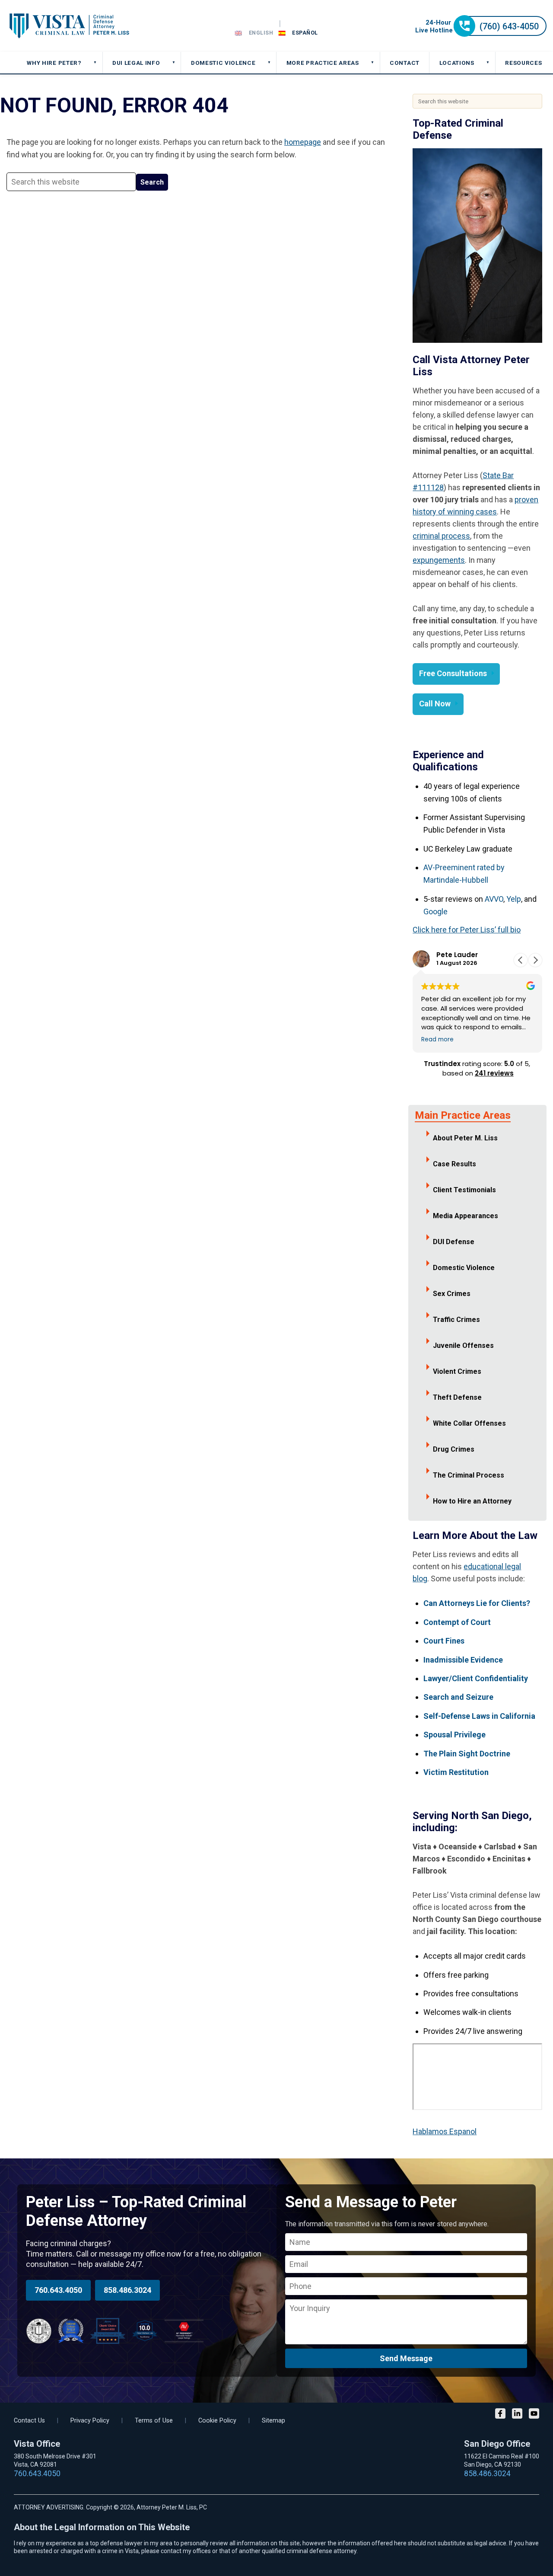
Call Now (435, 704)
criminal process (441, 536)
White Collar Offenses (469, 1423)
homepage (303, 142)
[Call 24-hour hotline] (481, 34)
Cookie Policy (217, 2421)
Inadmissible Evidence (463, 1660)
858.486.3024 (127, 2290)
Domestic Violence (464, 1268)
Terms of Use (154, 2421)
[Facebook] (500, 2415)
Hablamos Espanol (445, 2131)
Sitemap (273, 2421)
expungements (439, 560)
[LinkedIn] (517, 2415)
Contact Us (29, 2421)
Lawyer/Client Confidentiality (476, 1678)
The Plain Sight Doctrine (467, 1754)
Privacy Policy (90, 2421)
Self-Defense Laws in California (479, 1716)
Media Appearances (466, 1216)
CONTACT (405, 63)
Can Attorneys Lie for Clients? (477, 1603)
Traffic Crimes (456, 1320)
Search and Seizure (458, 1697)
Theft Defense (457, 1397)
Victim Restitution (456, 1772)
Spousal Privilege (454, 1735)
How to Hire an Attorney (472, 1501)
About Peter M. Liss (465, 1138)
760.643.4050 (58, 2290)
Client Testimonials (464, 1190)
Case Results (454, 1164)
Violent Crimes (457, 1371)
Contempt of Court (457, 1622)
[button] (535, 960)
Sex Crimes (452, 1294)
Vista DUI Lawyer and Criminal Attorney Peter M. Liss (69, 26)
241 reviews (494, 1073)
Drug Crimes (454, 1449)
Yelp (514, 899)
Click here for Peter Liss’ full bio (467, 930)
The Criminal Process (469, 1475)
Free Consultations (453, 673)
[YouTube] (534, 2415)
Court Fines (444, 1641)
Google (435, 911)
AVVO (494, 899)
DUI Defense (454, 1242)
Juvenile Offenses (463, 1345)
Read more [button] (437, 1040)
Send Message (406, 2358)
